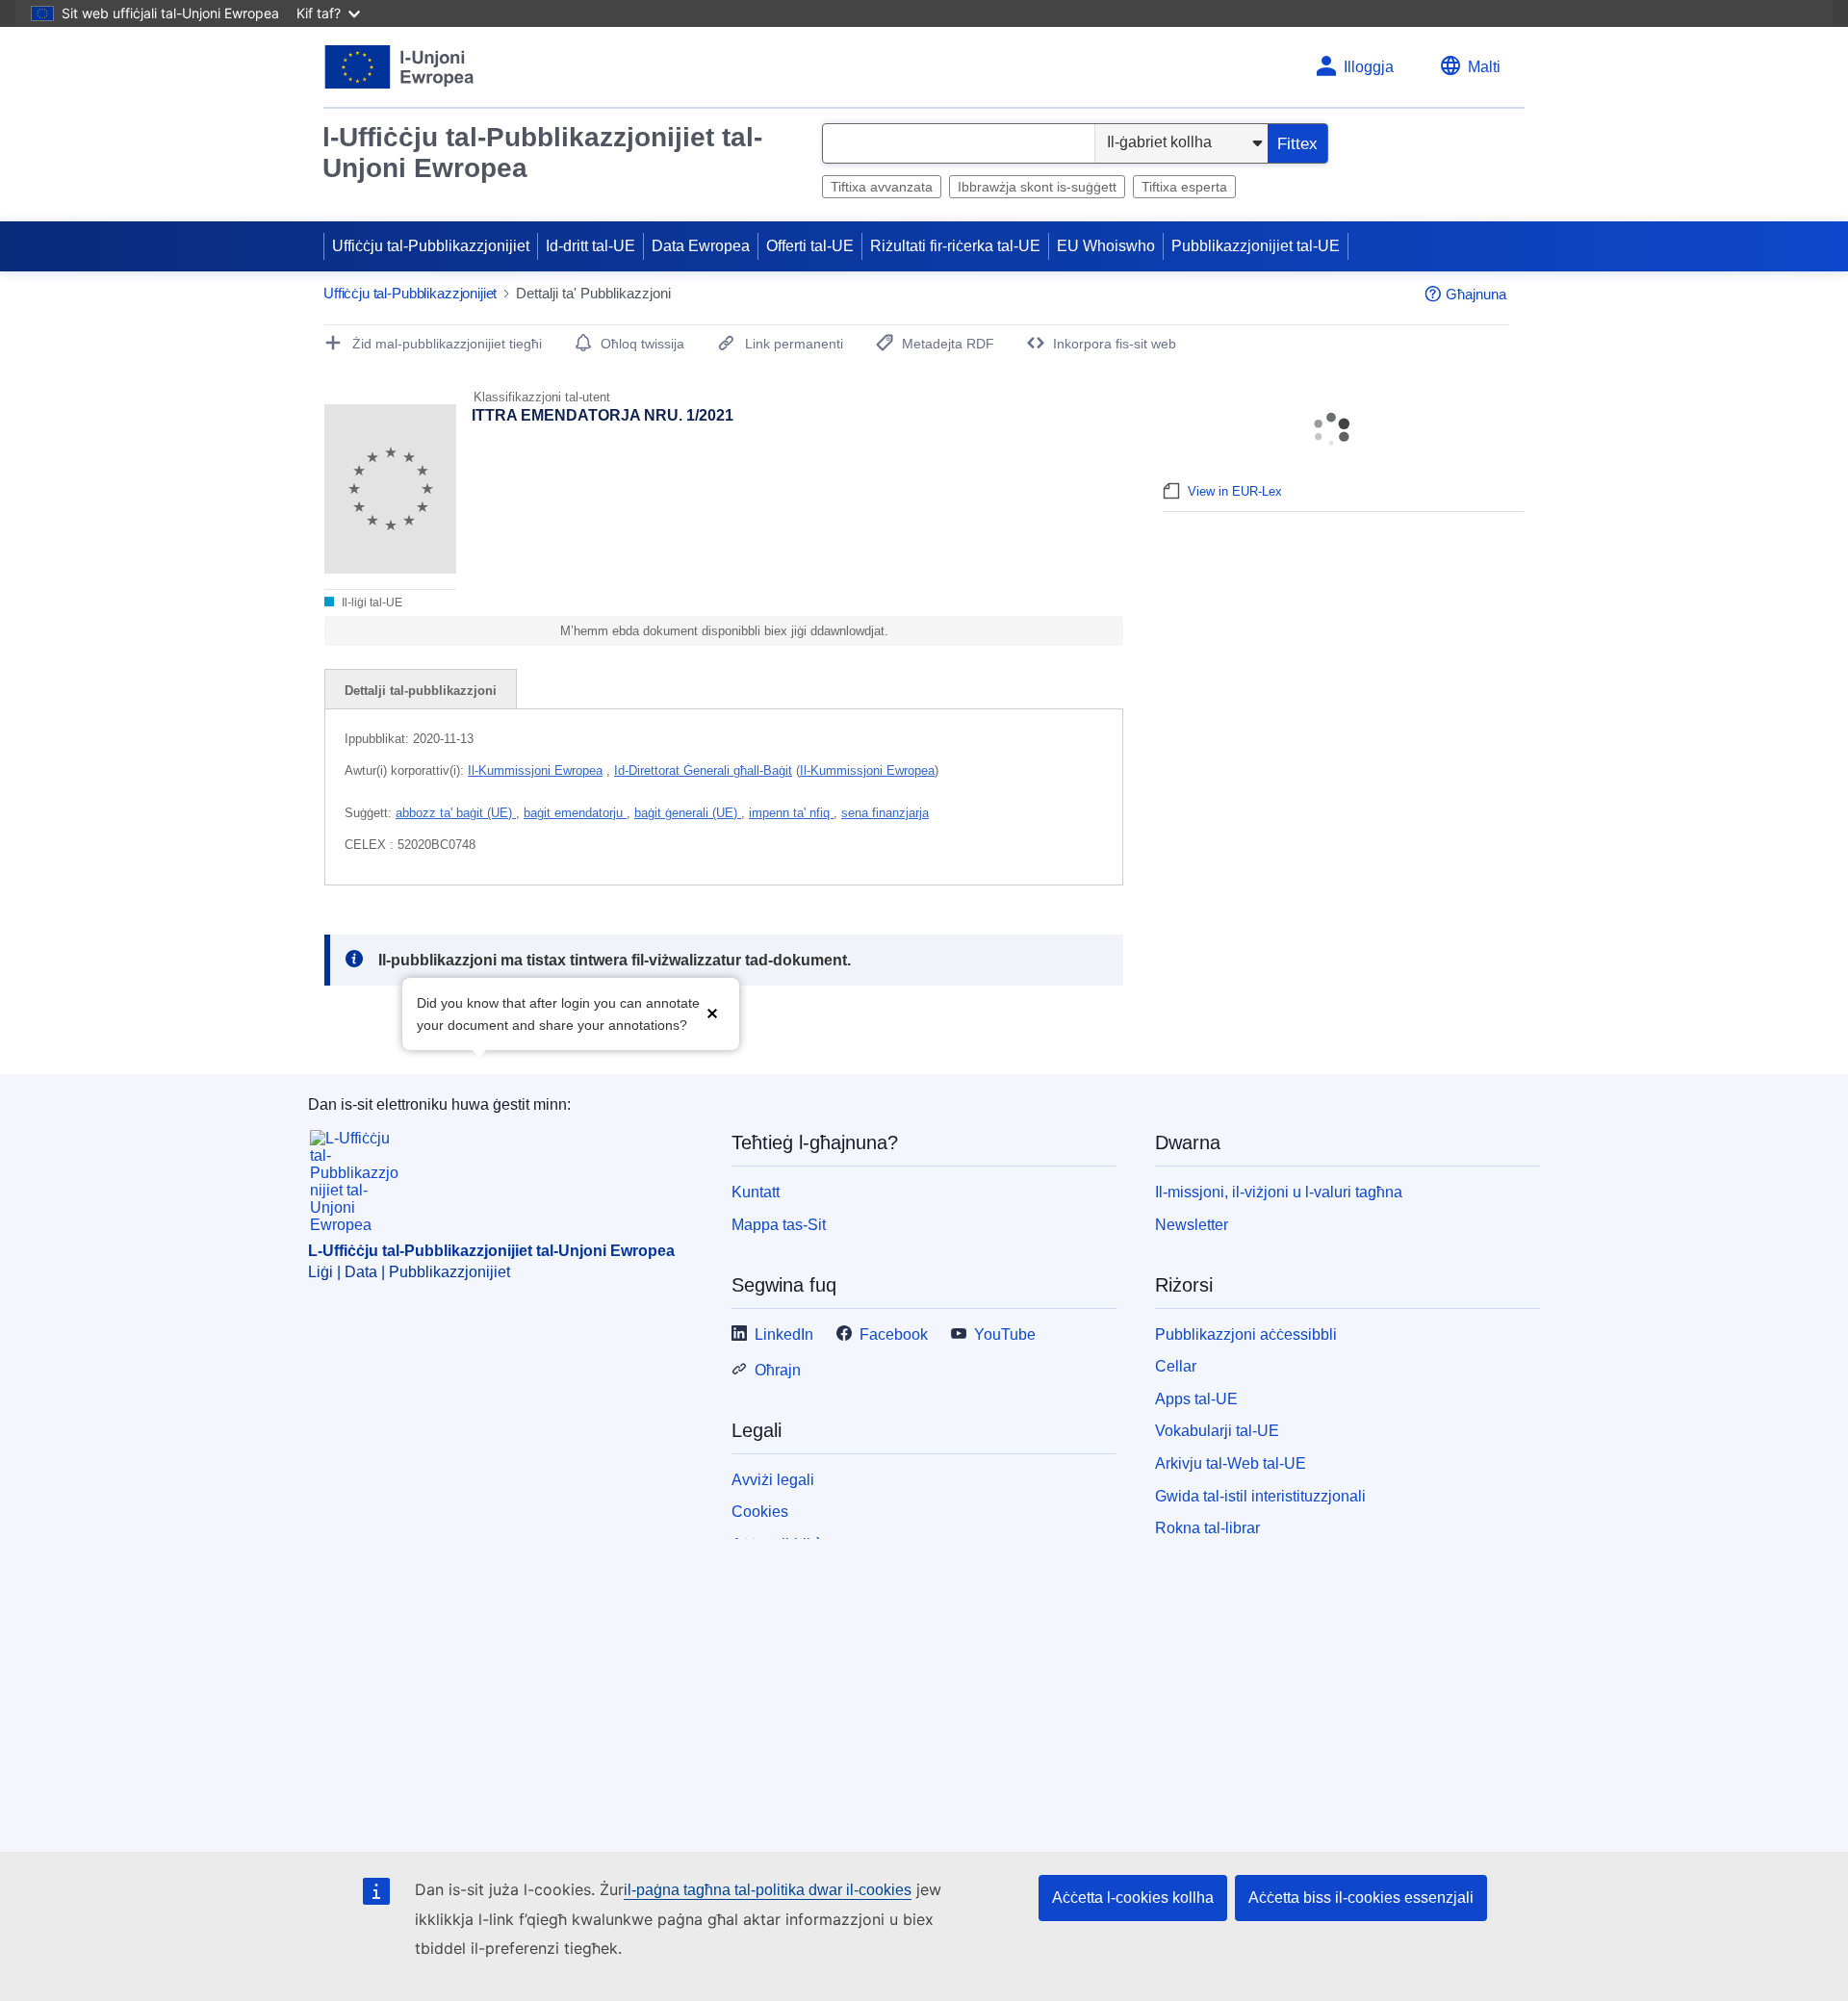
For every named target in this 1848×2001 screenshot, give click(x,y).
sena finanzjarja (885, 813)
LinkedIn (784, 1334)
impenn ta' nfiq (791, 813)
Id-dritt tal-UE (590, 246)
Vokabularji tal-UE (1217, 1431)
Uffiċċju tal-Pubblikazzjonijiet (431, 246)
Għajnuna (1476, 294)
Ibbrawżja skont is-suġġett (1037, 187)
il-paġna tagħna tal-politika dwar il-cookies (768, 1890)
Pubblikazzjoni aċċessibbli (1246, 1334)
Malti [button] (1484, 67)
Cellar (1176, 1366)
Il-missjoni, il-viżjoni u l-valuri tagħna (1279, 1192)
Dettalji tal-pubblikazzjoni (421, 691)
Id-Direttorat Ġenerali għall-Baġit (703, 770)
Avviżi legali (773, 1480)
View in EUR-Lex (1235, 491)
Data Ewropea (701, 246)
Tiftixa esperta (1184, 187)
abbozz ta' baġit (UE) (456, 813)
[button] (712, 1012)
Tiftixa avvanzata (882, 187)
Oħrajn (778, 1370)
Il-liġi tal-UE (371, 603)
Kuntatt (756, 1192)
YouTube (1005, 1334)
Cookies (760, 1512)
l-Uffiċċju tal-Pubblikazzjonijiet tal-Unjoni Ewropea (542, 153)
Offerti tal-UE (810, 246)
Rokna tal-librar (1207, 1528)
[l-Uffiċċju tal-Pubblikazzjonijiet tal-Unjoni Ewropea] (400, 67)
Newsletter (1192, 1225)
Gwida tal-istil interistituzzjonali (1260, 1496)
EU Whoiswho (1106, 246)
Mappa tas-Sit (779, 1225)
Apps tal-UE (1196, 1399)
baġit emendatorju (575, 813)
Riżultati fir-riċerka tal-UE (955, 246)
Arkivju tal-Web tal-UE (1231, 1463)
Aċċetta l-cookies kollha (1133, 1898)
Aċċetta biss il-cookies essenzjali (1361, 1898)
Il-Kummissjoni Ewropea (535, 770)
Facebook (894, 1334)
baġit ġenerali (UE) (688, 813)
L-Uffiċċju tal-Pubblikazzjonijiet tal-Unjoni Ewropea (491, 1251)
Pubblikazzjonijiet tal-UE (1256, 246)
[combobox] (959, 143)
